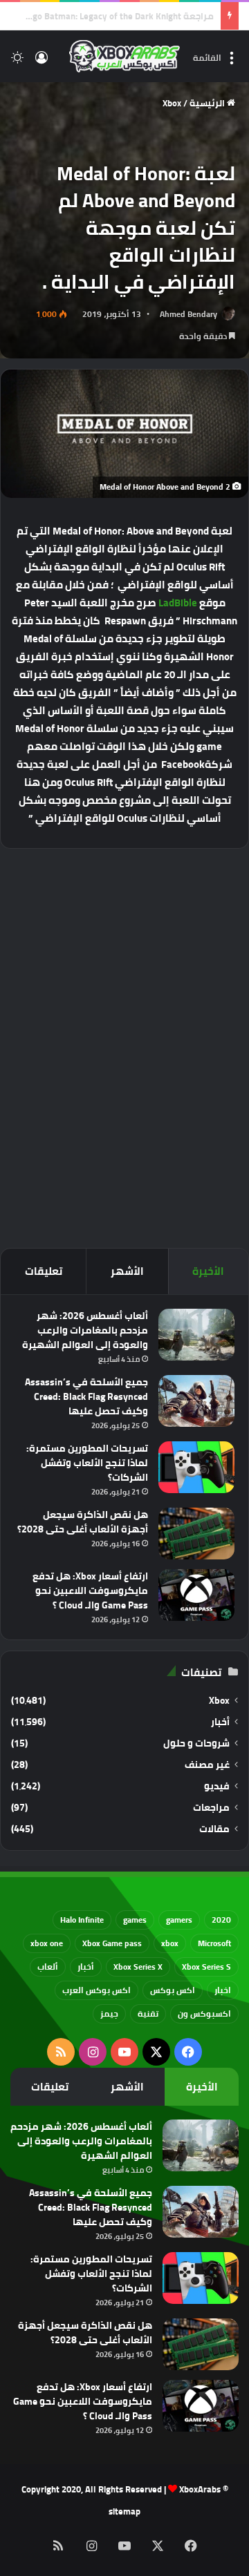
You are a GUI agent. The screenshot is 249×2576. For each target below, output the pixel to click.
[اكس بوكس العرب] (124, 56)
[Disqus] (124, 1046)
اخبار (223, 1990)
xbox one (47, 1943)
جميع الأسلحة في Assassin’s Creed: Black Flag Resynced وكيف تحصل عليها (86, 1396)
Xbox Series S (206, 1967)
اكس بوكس (173, 1990)
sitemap (124, 2511)
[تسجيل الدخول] (41, 62)
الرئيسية (208, 103)
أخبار (220, 1722)
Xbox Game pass (112, 1943)
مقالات (214, 1829)
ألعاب (48, 1967)
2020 (221, 1920)
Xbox (172, 103)
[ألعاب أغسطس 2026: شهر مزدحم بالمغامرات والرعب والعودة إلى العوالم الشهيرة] (196, 1335)
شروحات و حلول (196, 1743)
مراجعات (211, 1808)
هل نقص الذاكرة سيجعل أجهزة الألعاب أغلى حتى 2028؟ (83, 1522)
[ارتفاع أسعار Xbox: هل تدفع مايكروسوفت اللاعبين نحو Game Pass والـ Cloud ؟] (196, 1595)
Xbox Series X (138, 1967)
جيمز (109, 2013)
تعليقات (44, 1271)
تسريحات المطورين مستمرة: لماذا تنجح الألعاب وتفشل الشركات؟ (87, 1463)
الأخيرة (208, 1271)
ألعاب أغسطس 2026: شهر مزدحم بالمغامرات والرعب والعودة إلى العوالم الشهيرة (85, 1330)
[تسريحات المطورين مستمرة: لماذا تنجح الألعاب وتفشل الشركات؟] (196, 1467)
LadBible (178, 603)
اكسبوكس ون (204, 2013)
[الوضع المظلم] (17, 62)
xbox (170, 1943)
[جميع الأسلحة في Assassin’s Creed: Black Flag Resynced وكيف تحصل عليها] (196, 1401)
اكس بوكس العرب (96, 1990)
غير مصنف (207, 1765)
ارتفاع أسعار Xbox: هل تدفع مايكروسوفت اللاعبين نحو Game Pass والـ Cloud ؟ (90, 1590)
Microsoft (214, 1943)
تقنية (148, 2013)
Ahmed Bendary (188, 314)
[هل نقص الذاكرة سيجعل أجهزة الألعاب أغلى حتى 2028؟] (196, 1534)
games (135, 1920)
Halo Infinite (82, 1920)
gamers (179, 1920)
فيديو (217, 1786)
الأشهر (127, 1271)
